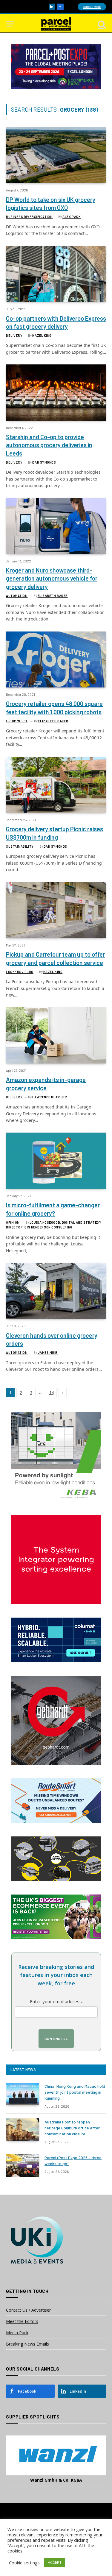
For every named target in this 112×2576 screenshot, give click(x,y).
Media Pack (17, 2333)
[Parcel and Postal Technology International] (56, 24)
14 (51, 1393)
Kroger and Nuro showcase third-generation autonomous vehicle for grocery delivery (52, 578)
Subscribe (92, 7)
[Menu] (10, 24)
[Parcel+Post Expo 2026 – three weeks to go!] (23, 2165)
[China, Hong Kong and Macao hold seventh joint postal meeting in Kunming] (23, 2094)
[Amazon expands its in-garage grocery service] (56, 1035)
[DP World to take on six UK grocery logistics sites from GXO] (56, 155)
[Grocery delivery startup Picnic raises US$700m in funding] (56, 785)
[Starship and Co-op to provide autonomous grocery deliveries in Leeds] (56, 392)
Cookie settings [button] (24, 2563)
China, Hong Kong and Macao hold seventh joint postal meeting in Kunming (75, 2092)
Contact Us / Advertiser (28, 2310)
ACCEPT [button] (55, 2562)
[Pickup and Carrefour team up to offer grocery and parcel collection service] (56, 910)
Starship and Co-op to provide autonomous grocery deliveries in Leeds (49, 445)
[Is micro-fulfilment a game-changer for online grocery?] (56, 1161)
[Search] (101, 24)
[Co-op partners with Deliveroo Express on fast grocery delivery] (56, 274)
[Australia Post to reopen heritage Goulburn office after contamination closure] (23, 2130)
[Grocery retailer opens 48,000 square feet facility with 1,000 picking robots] (56, 659)
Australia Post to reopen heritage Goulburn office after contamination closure (72, 2128)
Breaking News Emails (27, 2344)
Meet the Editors (22, 2321)
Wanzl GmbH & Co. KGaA (56, 2480)
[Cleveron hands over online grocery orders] (56, 1291)
